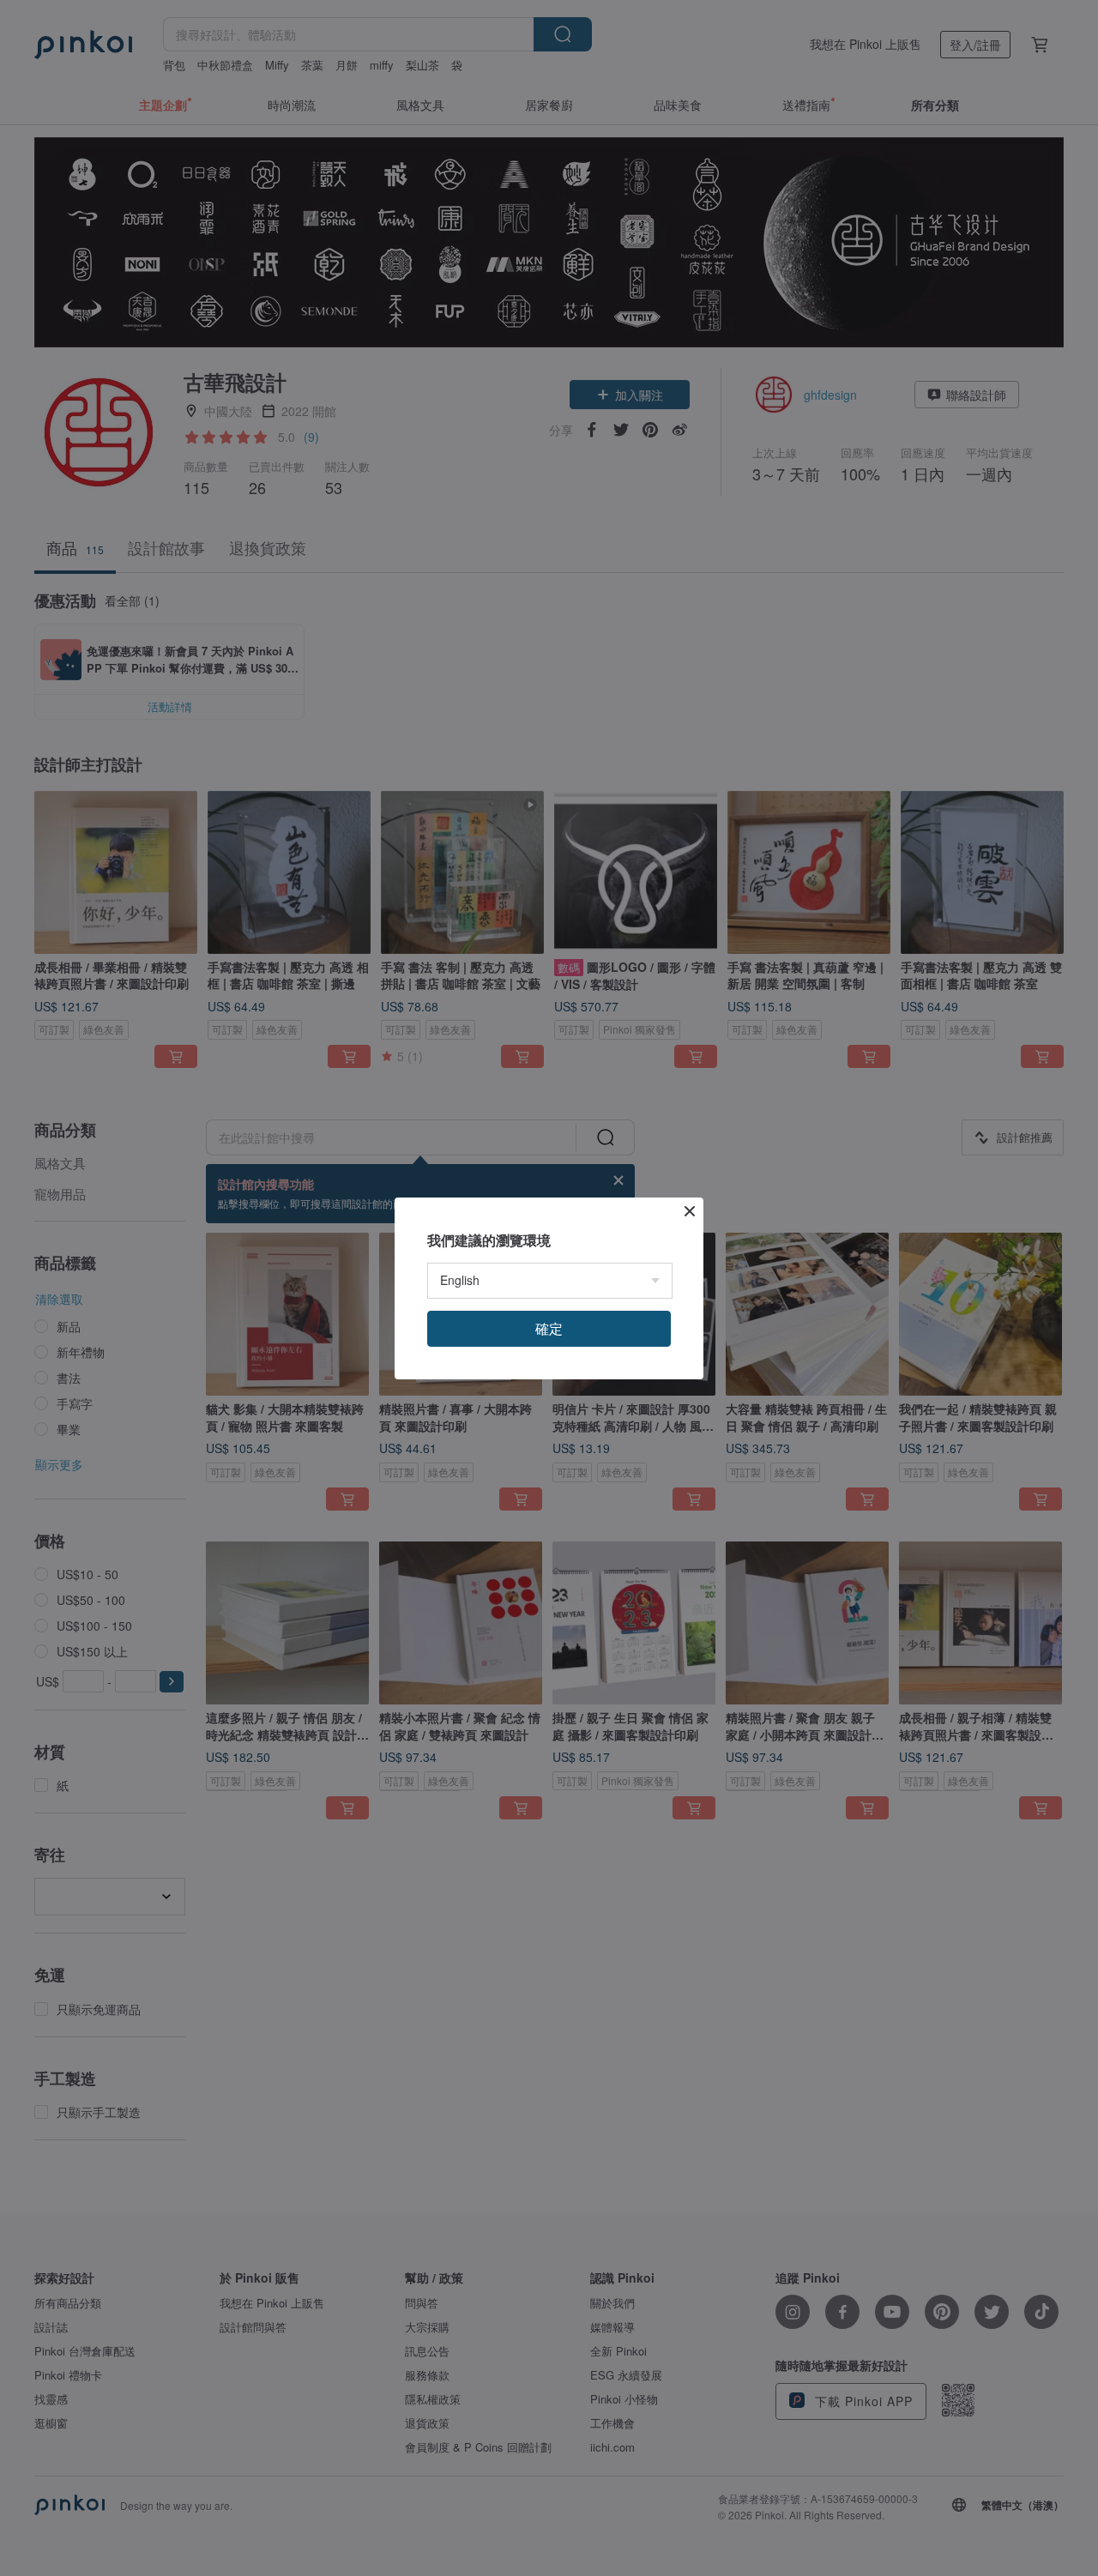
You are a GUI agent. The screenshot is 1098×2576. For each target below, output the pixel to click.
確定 (549, 1328)
